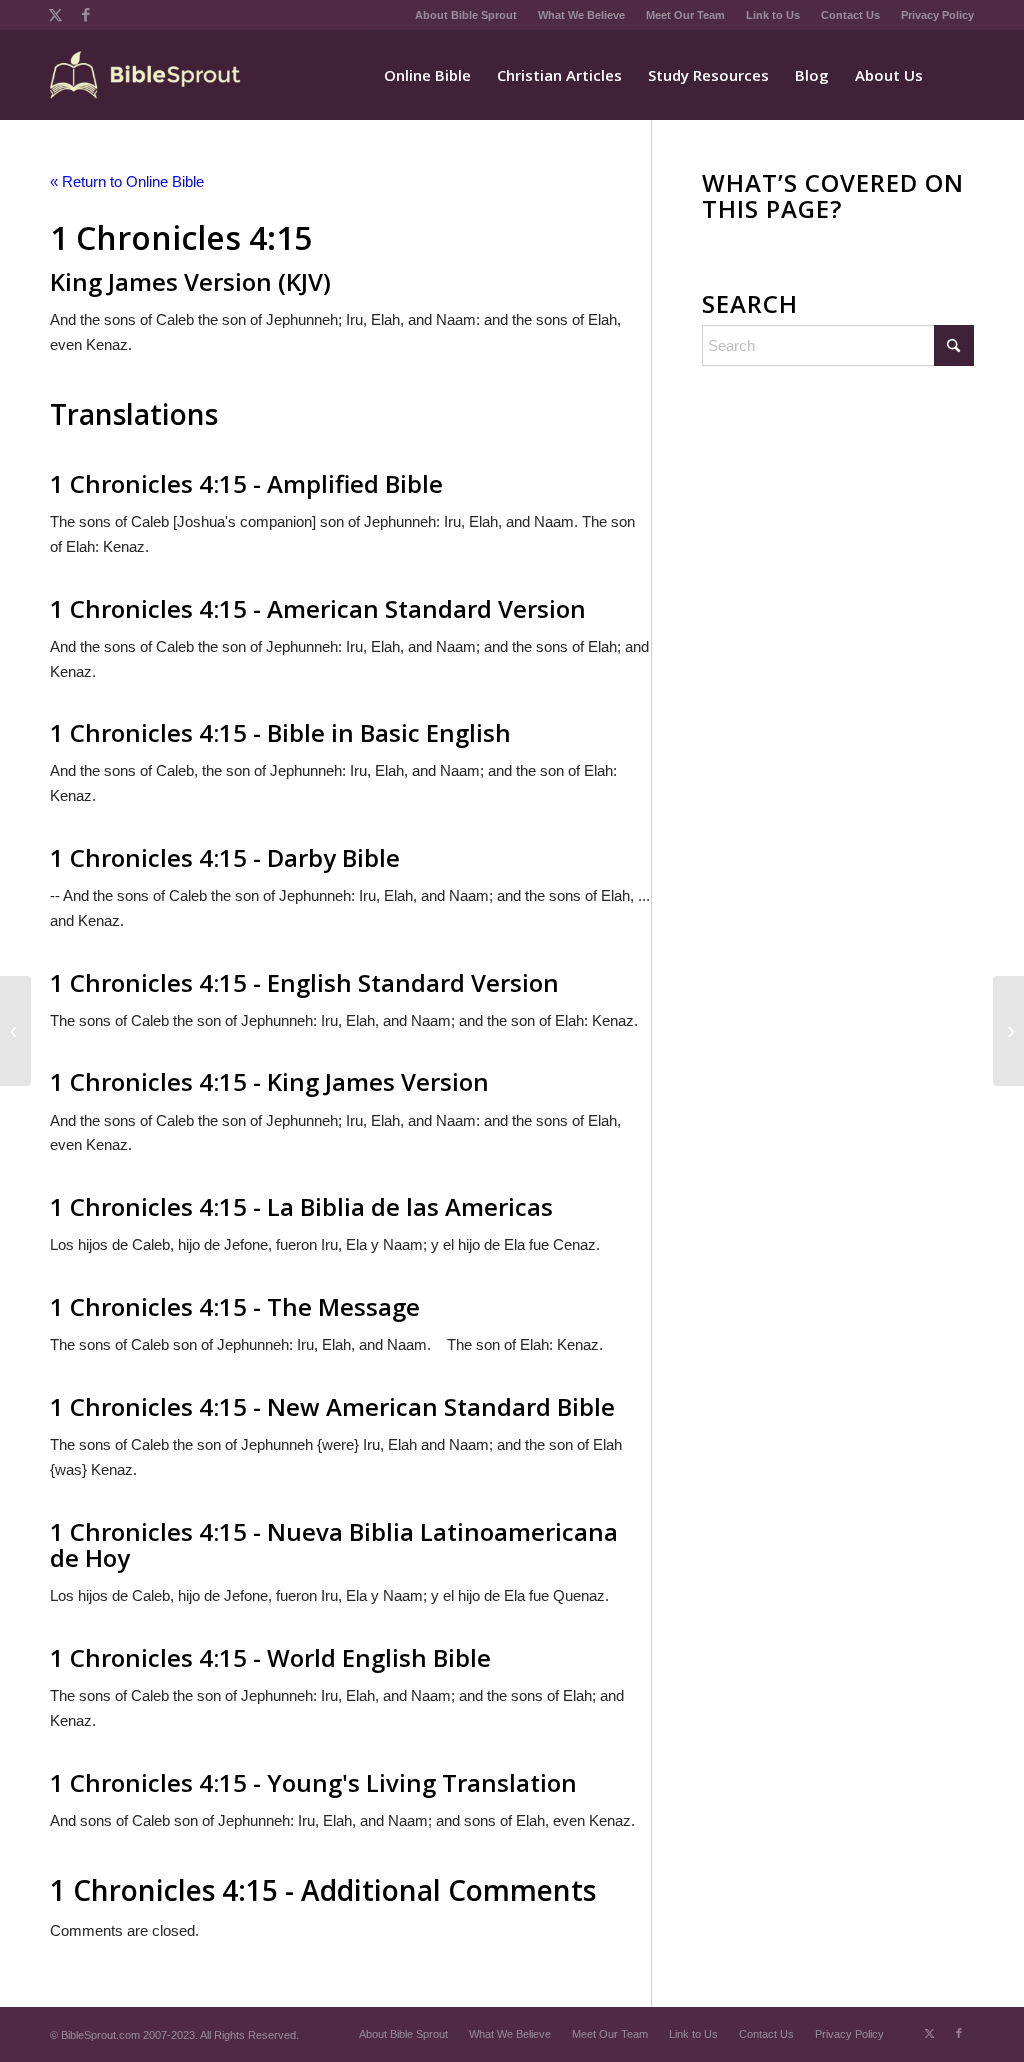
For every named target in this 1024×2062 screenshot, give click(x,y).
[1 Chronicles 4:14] (15, 1031)
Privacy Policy (937, 15)
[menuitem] (466, 15)
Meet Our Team (685, 15)
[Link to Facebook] (86, 15)
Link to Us (773, 15)
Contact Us (850, 15)
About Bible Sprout (466, 15)
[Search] (955, 75)
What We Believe (581, 15)
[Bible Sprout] (146, 75)
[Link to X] (55, 15)
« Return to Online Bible (127, 181)
